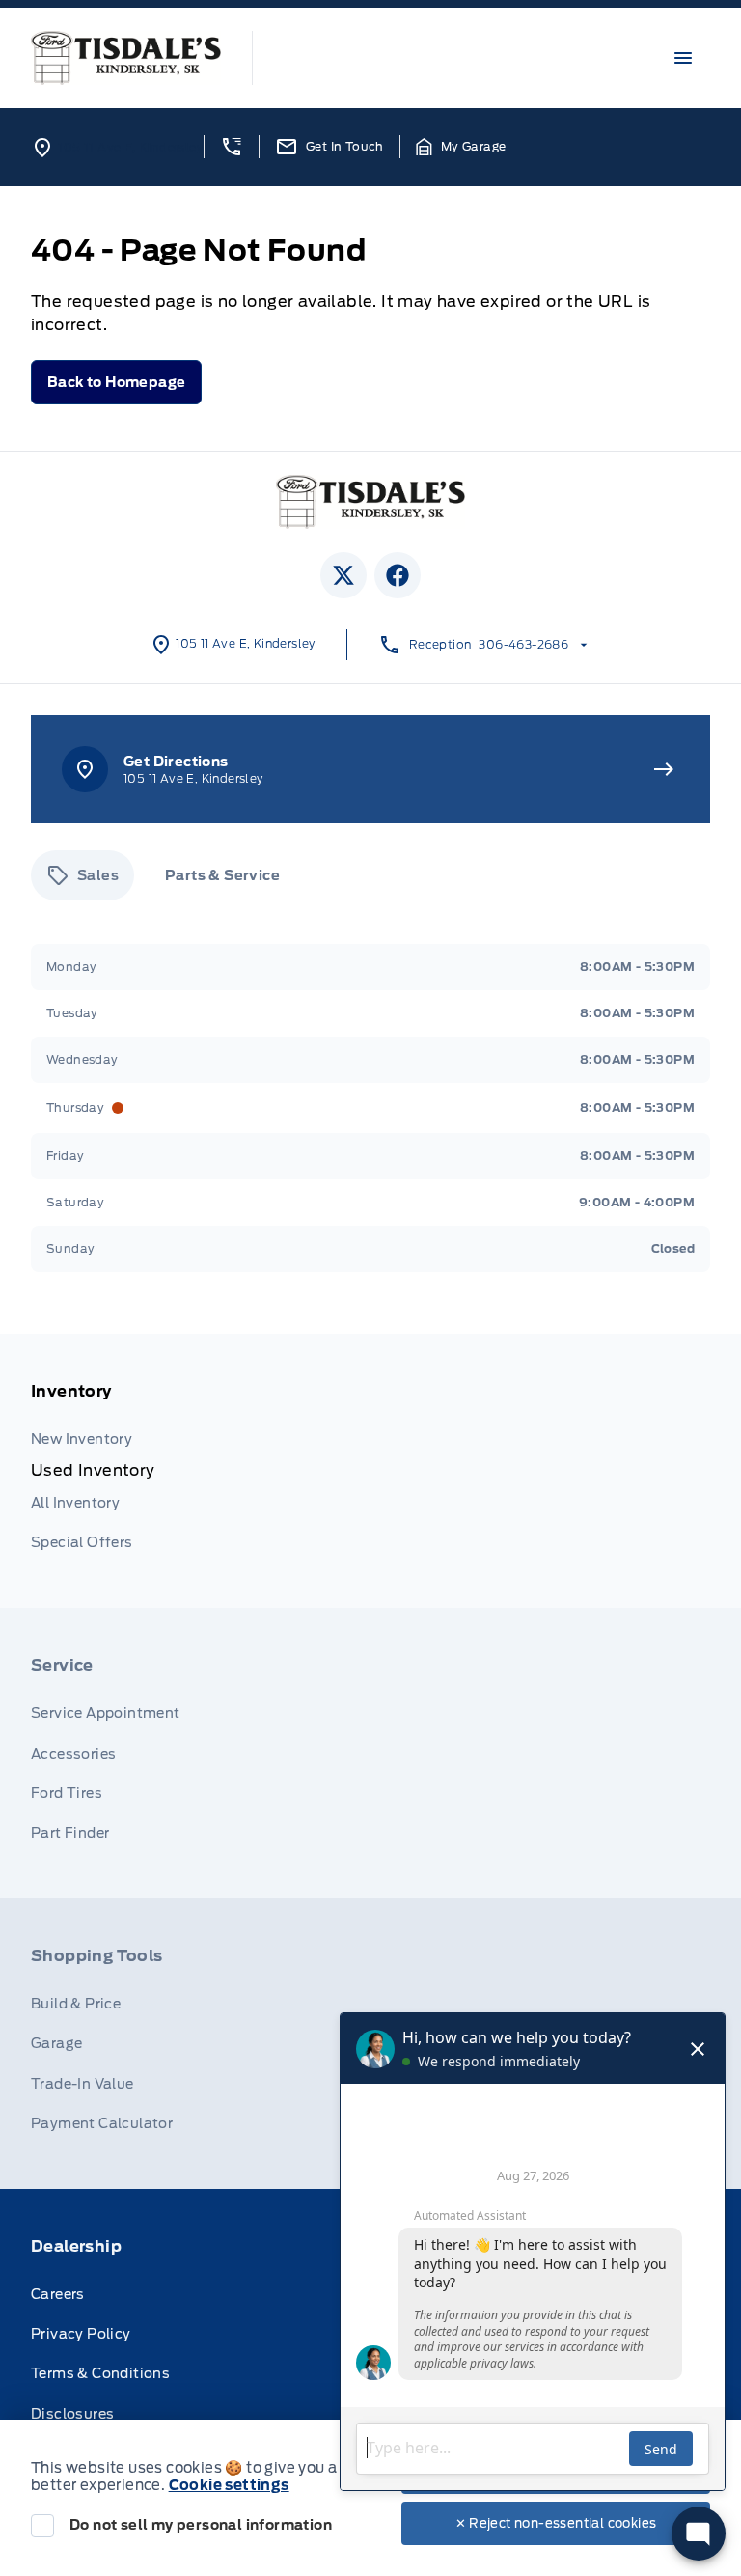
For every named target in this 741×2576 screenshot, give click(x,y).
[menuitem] (370, 1471)
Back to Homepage (116, 382)
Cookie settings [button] (229, 2485)
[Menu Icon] (683, 58)
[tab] (82, 875)
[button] (231, 147)
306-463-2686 (523, 644)
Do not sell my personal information (201, 2525)
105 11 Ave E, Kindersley (131, 147)
